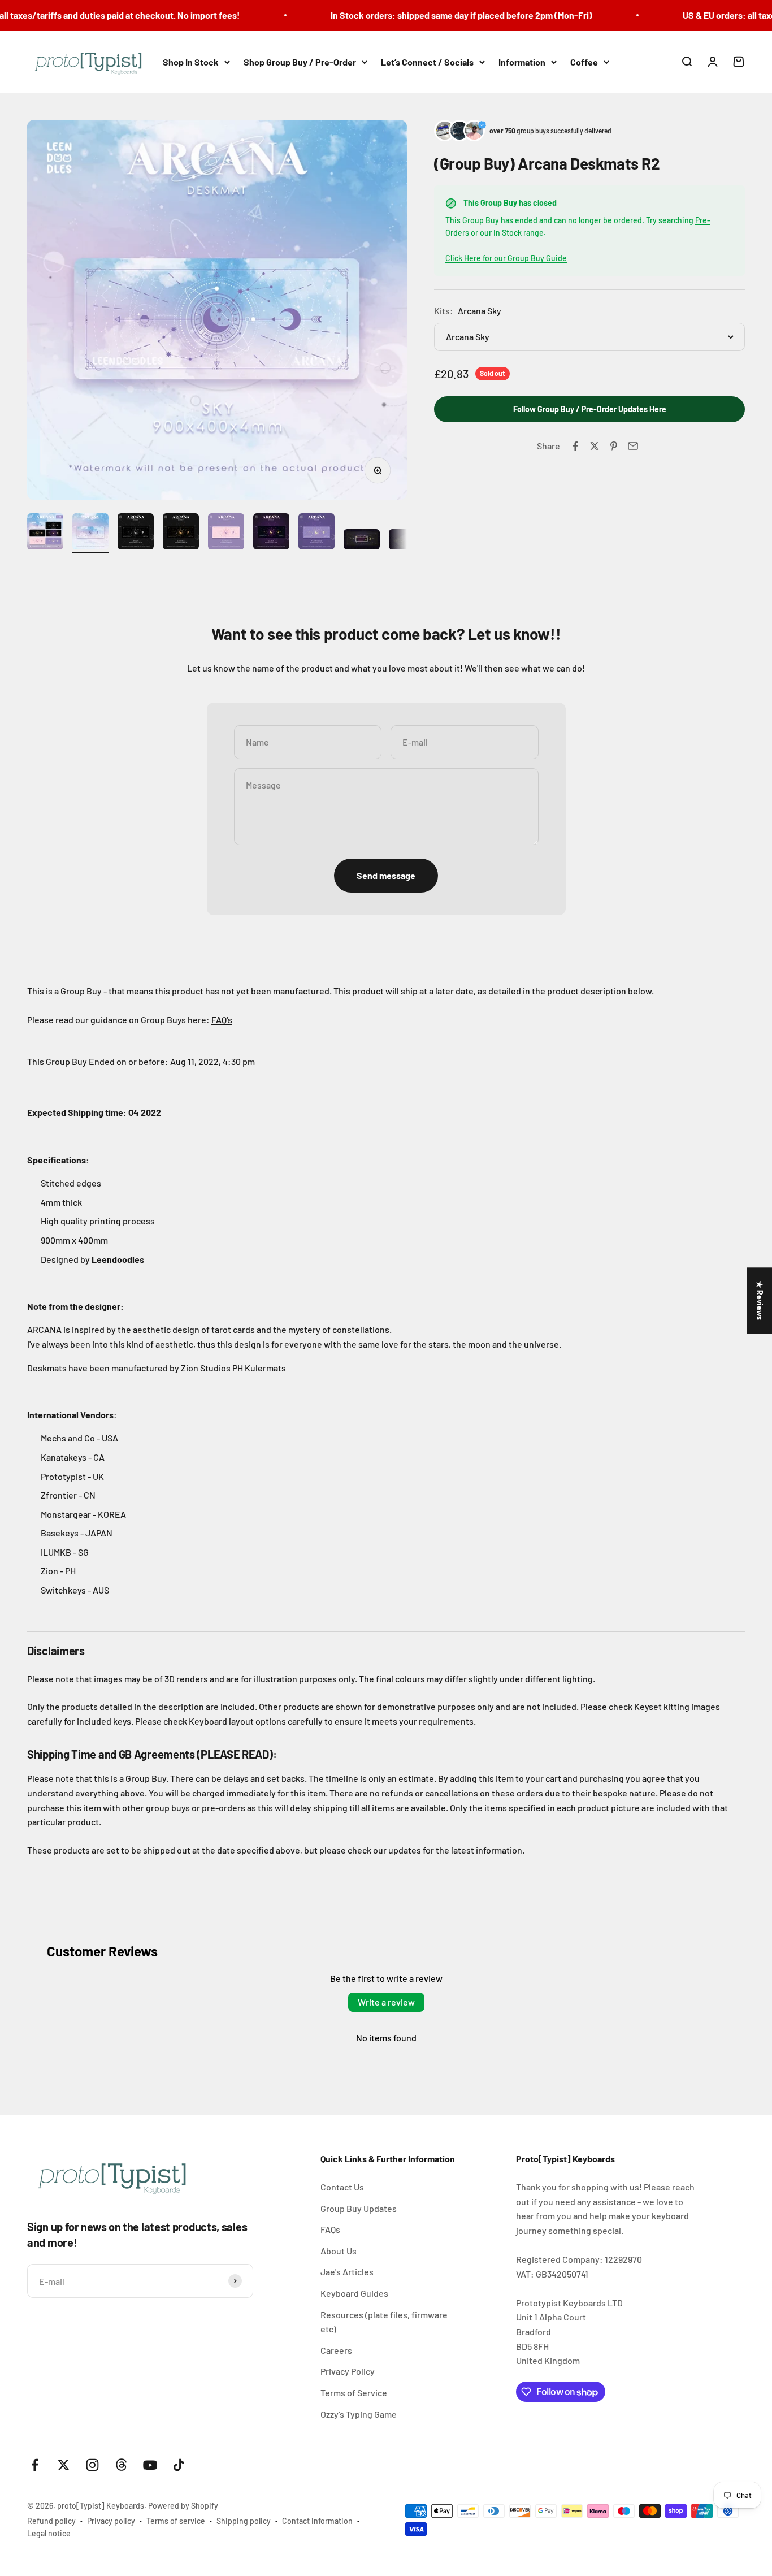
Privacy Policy (348, 2371)
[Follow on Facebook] (35, 2465)
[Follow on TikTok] (179, 2465)
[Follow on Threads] (121, 2465)
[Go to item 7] (316, 533)
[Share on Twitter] (595, 446)
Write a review (386, 2002)
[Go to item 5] (226, 533)
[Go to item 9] (407, 541)
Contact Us (342, 2187)
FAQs (330, 2229)
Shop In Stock (191, 62)
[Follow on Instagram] (92, 2465)
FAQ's (222, 1019)
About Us (339, 2251)
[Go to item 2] (90, 533)
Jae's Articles (347, 2272)
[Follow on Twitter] (64, 2465)
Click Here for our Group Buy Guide (506, 259)
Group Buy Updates (359, 2208)
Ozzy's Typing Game (359, 2414)
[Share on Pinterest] (614, 446)
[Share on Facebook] (575, 446)
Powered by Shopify (183, 2506)
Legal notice (49, 2533)
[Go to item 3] (136, 533)
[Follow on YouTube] (150, 2465)
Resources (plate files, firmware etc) (384, 2322)
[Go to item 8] (362, 541)
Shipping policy (244, 2521)
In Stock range (519, 233)
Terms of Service (354, 2393)
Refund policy (51, 2521)
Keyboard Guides (354, 2293)
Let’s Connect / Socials (427, 62)
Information (522, 62)
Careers (336, 2350)
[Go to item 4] (181, 533)
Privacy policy (111, 2521)
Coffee (584, 62)
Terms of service (176, 2521)
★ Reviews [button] (760, 1300)
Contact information (317, 2521)
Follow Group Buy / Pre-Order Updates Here (590, 410)
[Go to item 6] (271, 533)
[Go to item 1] (45, 533)
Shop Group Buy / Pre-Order (300, 62)
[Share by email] (633, 446)
